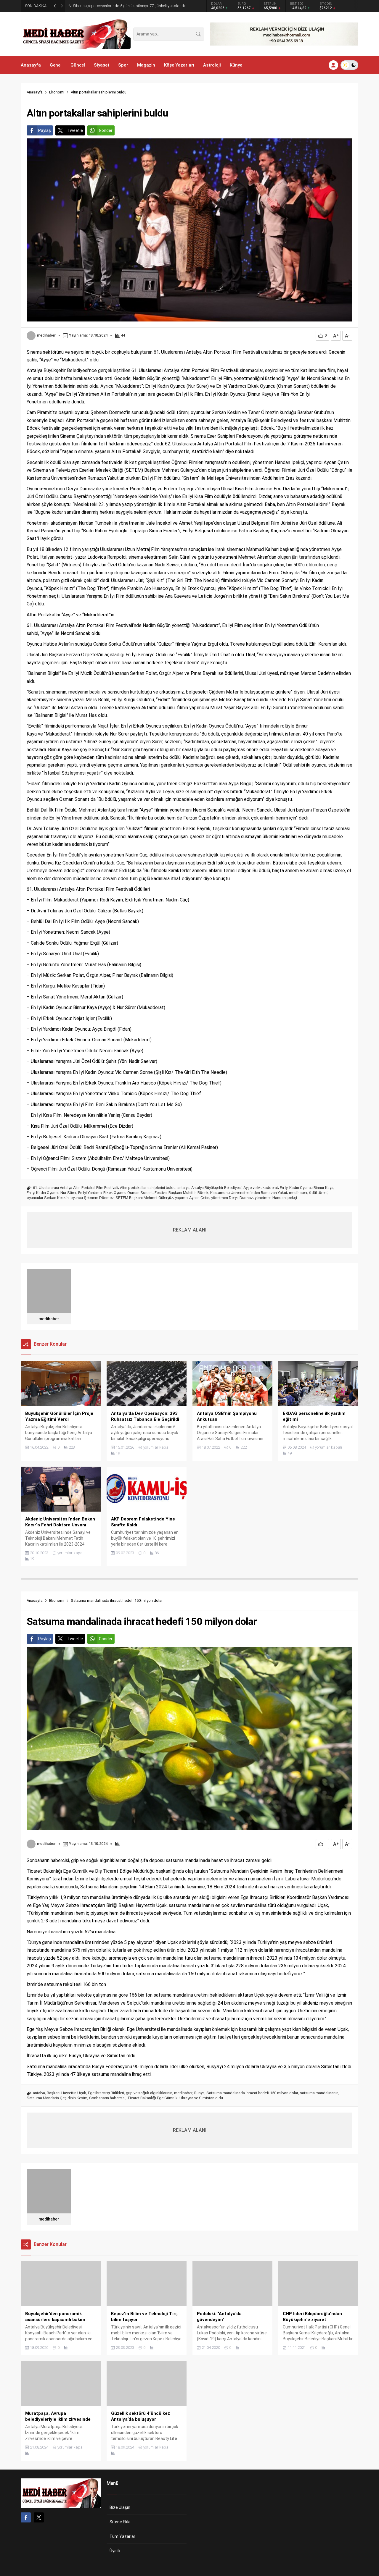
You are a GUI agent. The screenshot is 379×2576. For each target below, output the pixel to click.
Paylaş (45, 130)
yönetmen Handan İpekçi (276, 1198)
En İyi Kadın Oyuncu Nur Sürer (52, 1193)
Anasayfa (35, 92)
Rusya (199, 2093)
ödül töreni (318, 1193)
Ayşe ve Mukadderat (261, 1188)
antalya (183, 1188)
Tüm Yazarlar (122, 2536)
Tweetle (75, 130)
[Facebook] (26, 2517)
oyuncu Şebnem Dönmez (92, 1198)
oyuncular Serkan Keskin (48, 1198)
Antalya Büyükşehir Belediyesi (216, 1188)
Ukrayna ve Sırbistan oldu (201, 2098)
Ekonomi (57, 92)
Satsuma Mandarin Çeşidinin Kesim (57, 2098)
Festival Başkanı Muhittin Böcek (182, 1193)
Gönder (106, 130)
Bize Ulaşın (120, 2507)
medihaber (46, 335)
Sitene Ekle (120, 2522)
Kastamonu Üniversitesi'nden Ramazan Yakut (249, 1193)
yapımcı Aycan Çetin (192, 1198)
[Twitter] (39, 2517)
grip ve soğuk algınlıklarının (149, 2093)
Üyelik (115, 2551)
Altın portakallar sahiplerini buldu (148, 1188)
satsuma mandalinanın (319, 2093)
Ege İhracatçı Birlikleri (106, 2093)
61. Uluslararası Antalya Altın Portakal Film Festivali (76, 1188)
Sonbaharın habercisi (107, 2098)
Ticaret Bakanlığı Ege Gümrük (152, 2098)
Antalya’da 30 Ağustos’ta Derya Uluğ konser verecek (117, 6)
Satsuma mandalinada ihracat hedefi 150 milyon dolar (252, 2093)
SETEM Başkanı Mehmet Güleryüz (144, 1198)
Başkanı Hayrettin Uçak (66, 2093)
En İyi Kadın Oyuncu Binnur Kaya (307, 1188)
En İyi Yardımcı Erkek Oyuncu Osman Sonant (115, 1193)
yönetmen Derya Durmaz (232, 1198)
